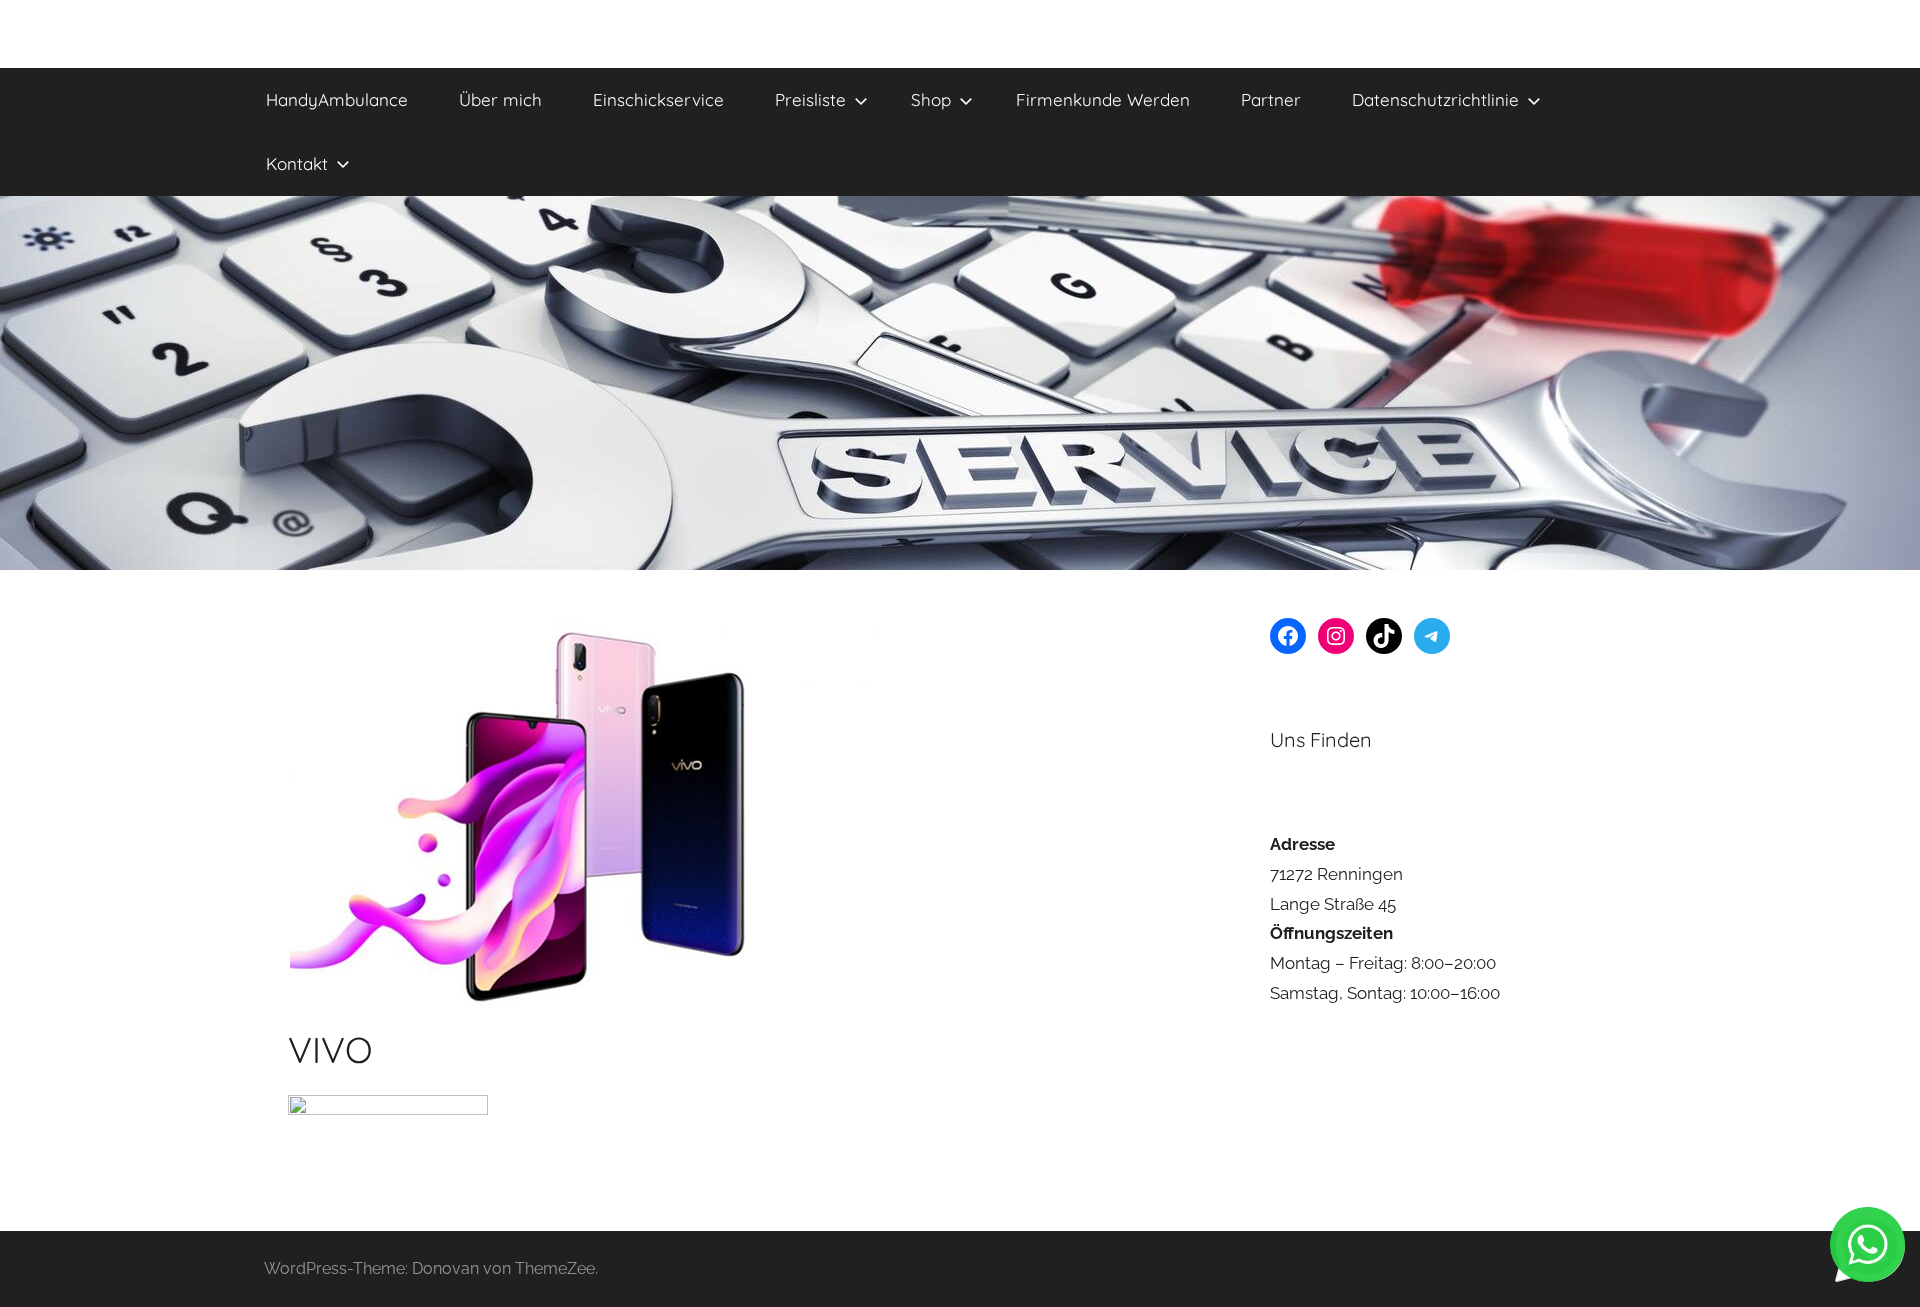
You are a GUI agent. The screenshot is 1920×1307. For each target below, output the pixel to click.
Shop (931, 99)
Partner (1271, 99)
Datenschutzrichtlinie (1435, 99)
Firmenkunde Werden (1103, 99)
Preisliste (810, 99)
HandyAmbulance (337, 99)
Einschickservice (658, 99)
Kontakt (297, 163)
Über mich (500, 99)
